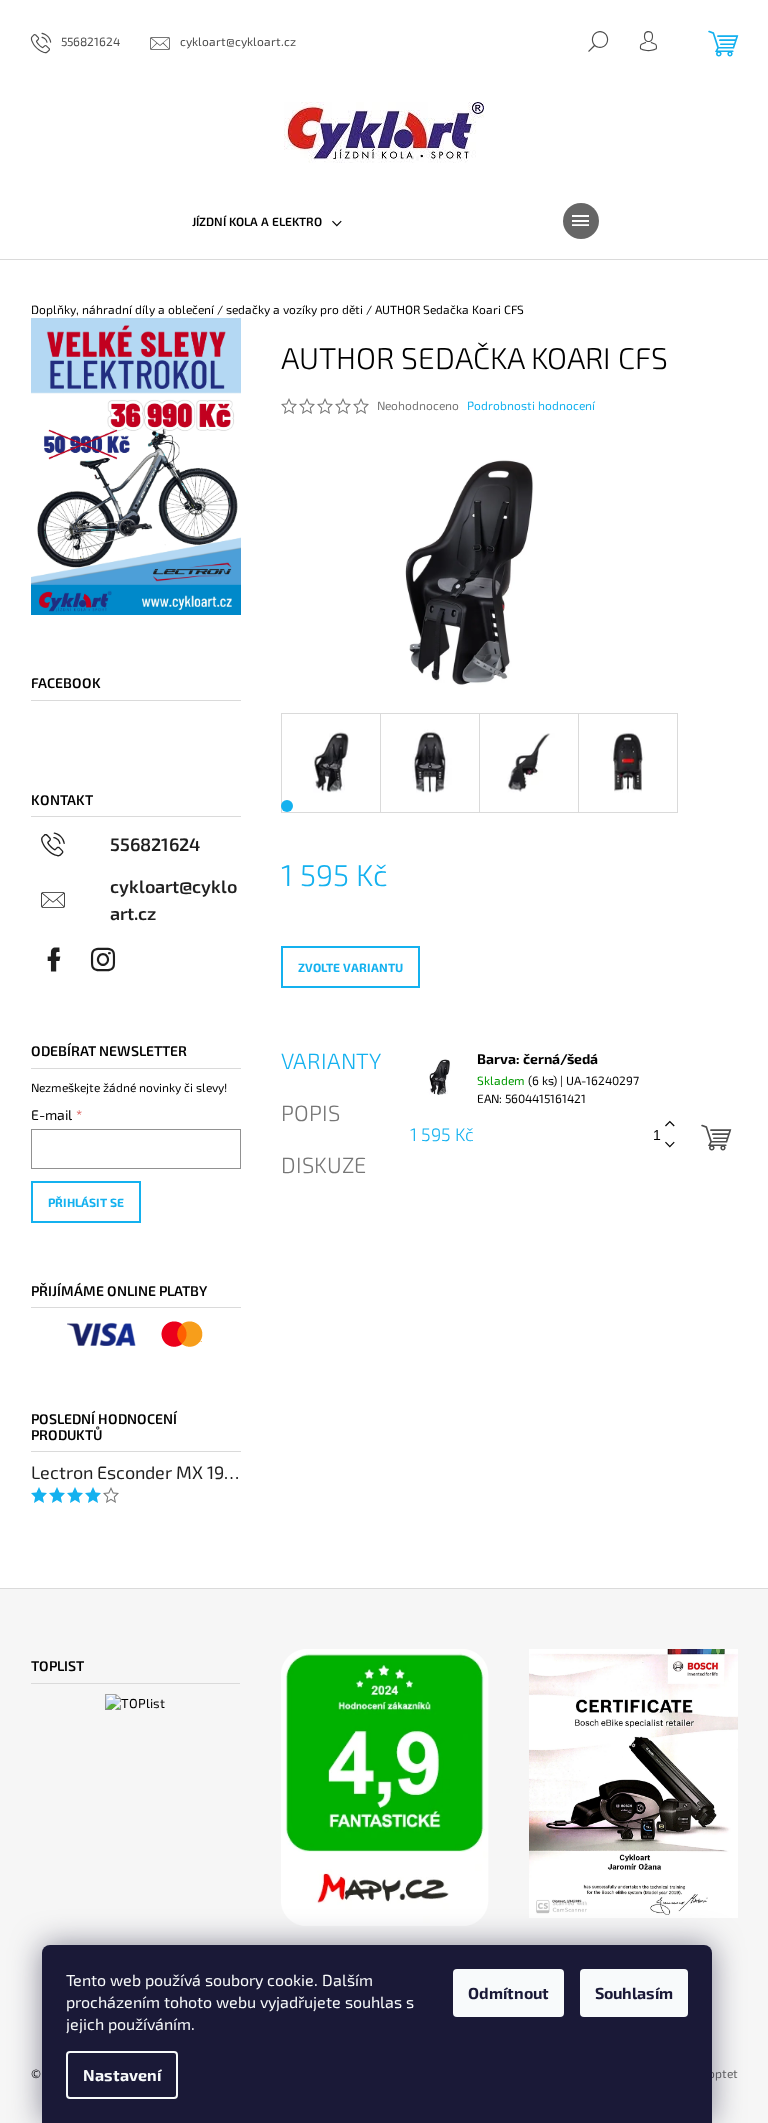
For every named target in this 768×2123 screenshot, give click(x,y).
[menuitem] (267, 221)
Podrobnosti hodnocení (531, 405)
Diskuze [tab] (323, 1164)
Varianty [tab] (331, 1060)
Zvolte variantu (350, 967)
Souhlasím (634, 1992)
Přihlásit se (86, 1202)
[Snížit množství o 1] (670, 1145)
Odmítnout (508, 1992)
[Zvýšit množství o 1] (670, 1124)
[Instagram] (103, 960)
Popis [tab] (310, 1112)
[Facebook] (54, 960)
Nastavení (122, 2074)
